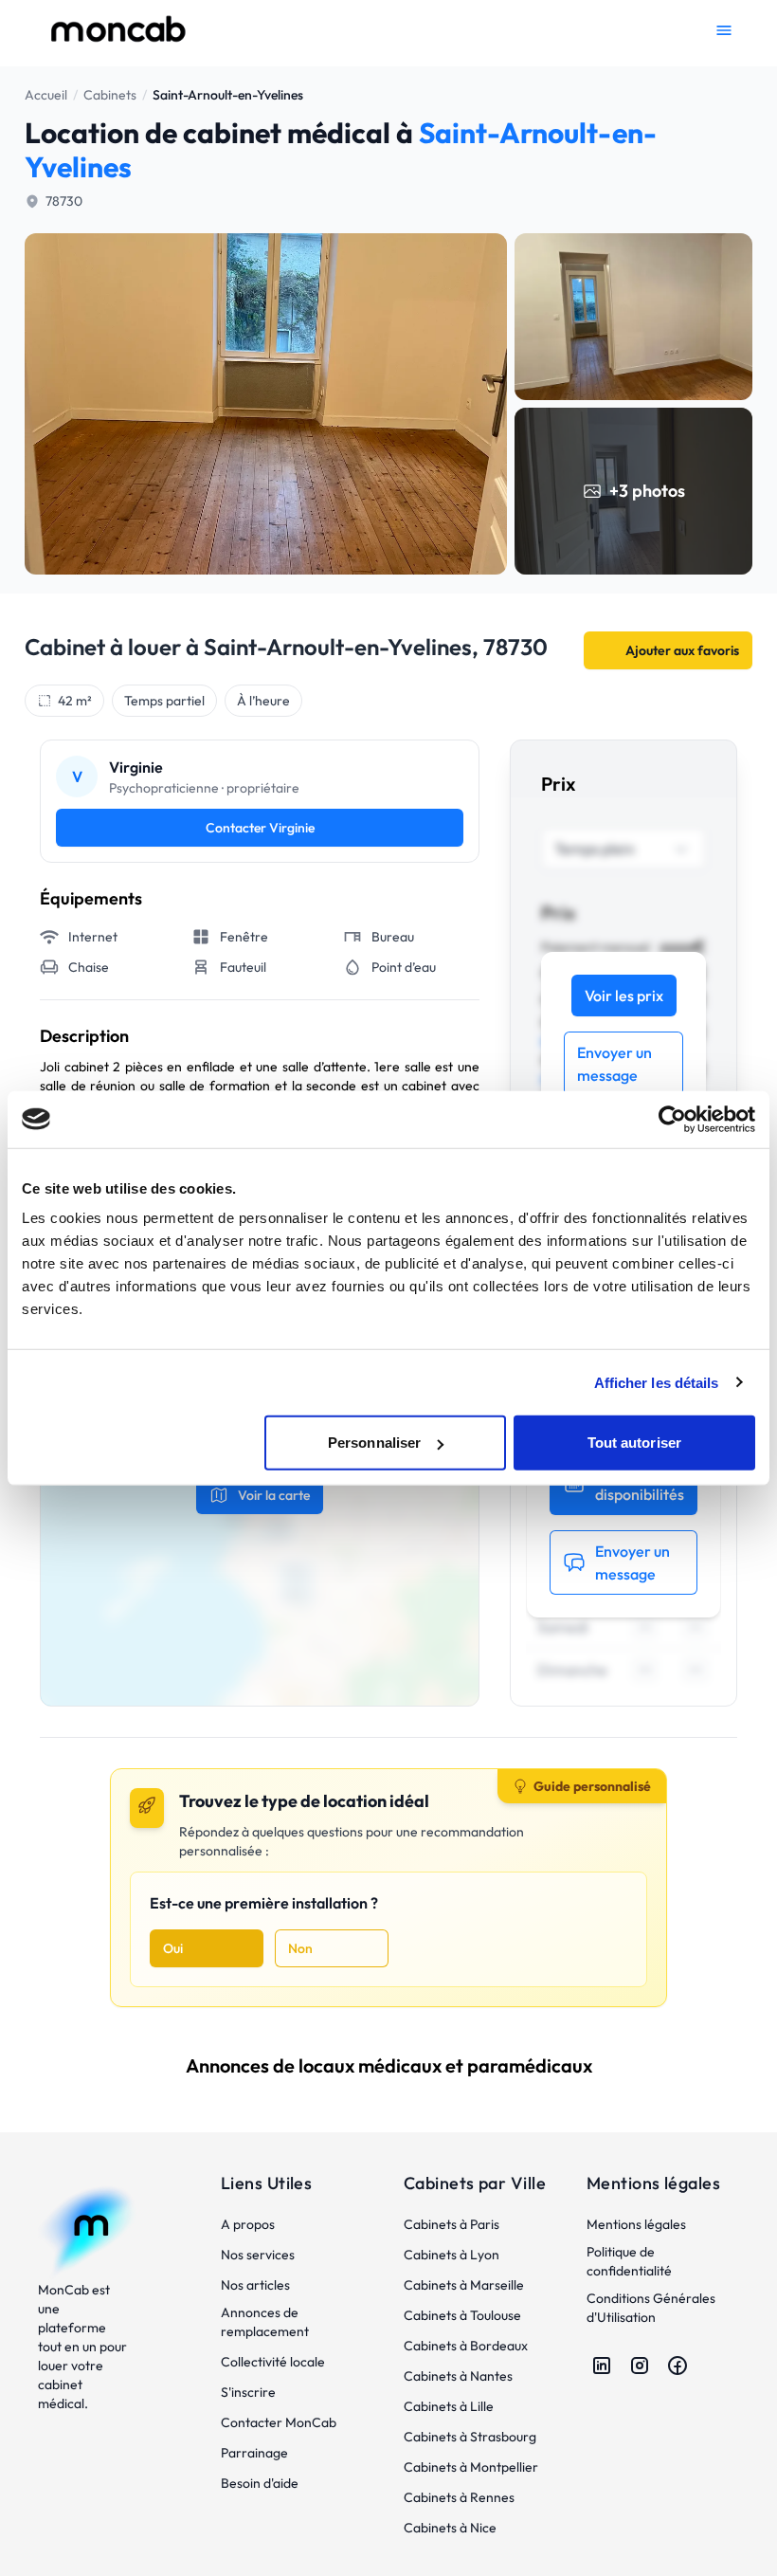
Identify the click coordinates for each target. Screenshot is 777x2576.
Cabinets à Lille (449, 2406)
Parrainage (254, 2453)
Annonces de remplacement (265, 2322)
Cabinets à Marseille (464, 2285)
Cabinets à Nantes (458, 2376)
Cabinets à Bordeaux (466, 2346)
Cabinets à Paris (452, 2224)
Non (300, 1948)
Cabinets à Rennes (459, 2497)
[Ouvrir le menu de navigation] (724, 30)
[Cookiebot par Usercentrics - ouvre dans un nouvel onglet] (672, 1119)
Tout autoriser (634, 1443)
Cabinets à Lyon (452, 2255)
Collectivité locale (273, 2362)
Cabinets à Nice (450, 2528)
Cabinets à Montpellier (471, 2467)
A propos (248, 2224)
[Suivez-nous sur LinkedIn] (602, 2366)
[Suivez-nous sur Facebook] (678, 2366)
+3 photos (647, 491)
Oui (173, 1948)
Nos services (258, 2255)
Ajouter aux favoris (682, 650)
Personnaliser (374, 1443)
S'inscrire (248, 2392)
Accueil (46, 95)
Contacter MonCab (279, 2422)
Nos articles (255, 2285)
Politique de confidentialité (629, 2261)
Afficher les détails (657, 1382)
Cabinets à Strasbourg (470, 2437)
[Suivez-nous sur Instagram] (640, 2366)
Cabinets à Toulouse (462, 2315)
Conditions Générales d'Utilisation (651, 2308)
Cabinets (110, 95)
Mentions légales (636, 2224)
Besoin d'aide (260, 2483)
